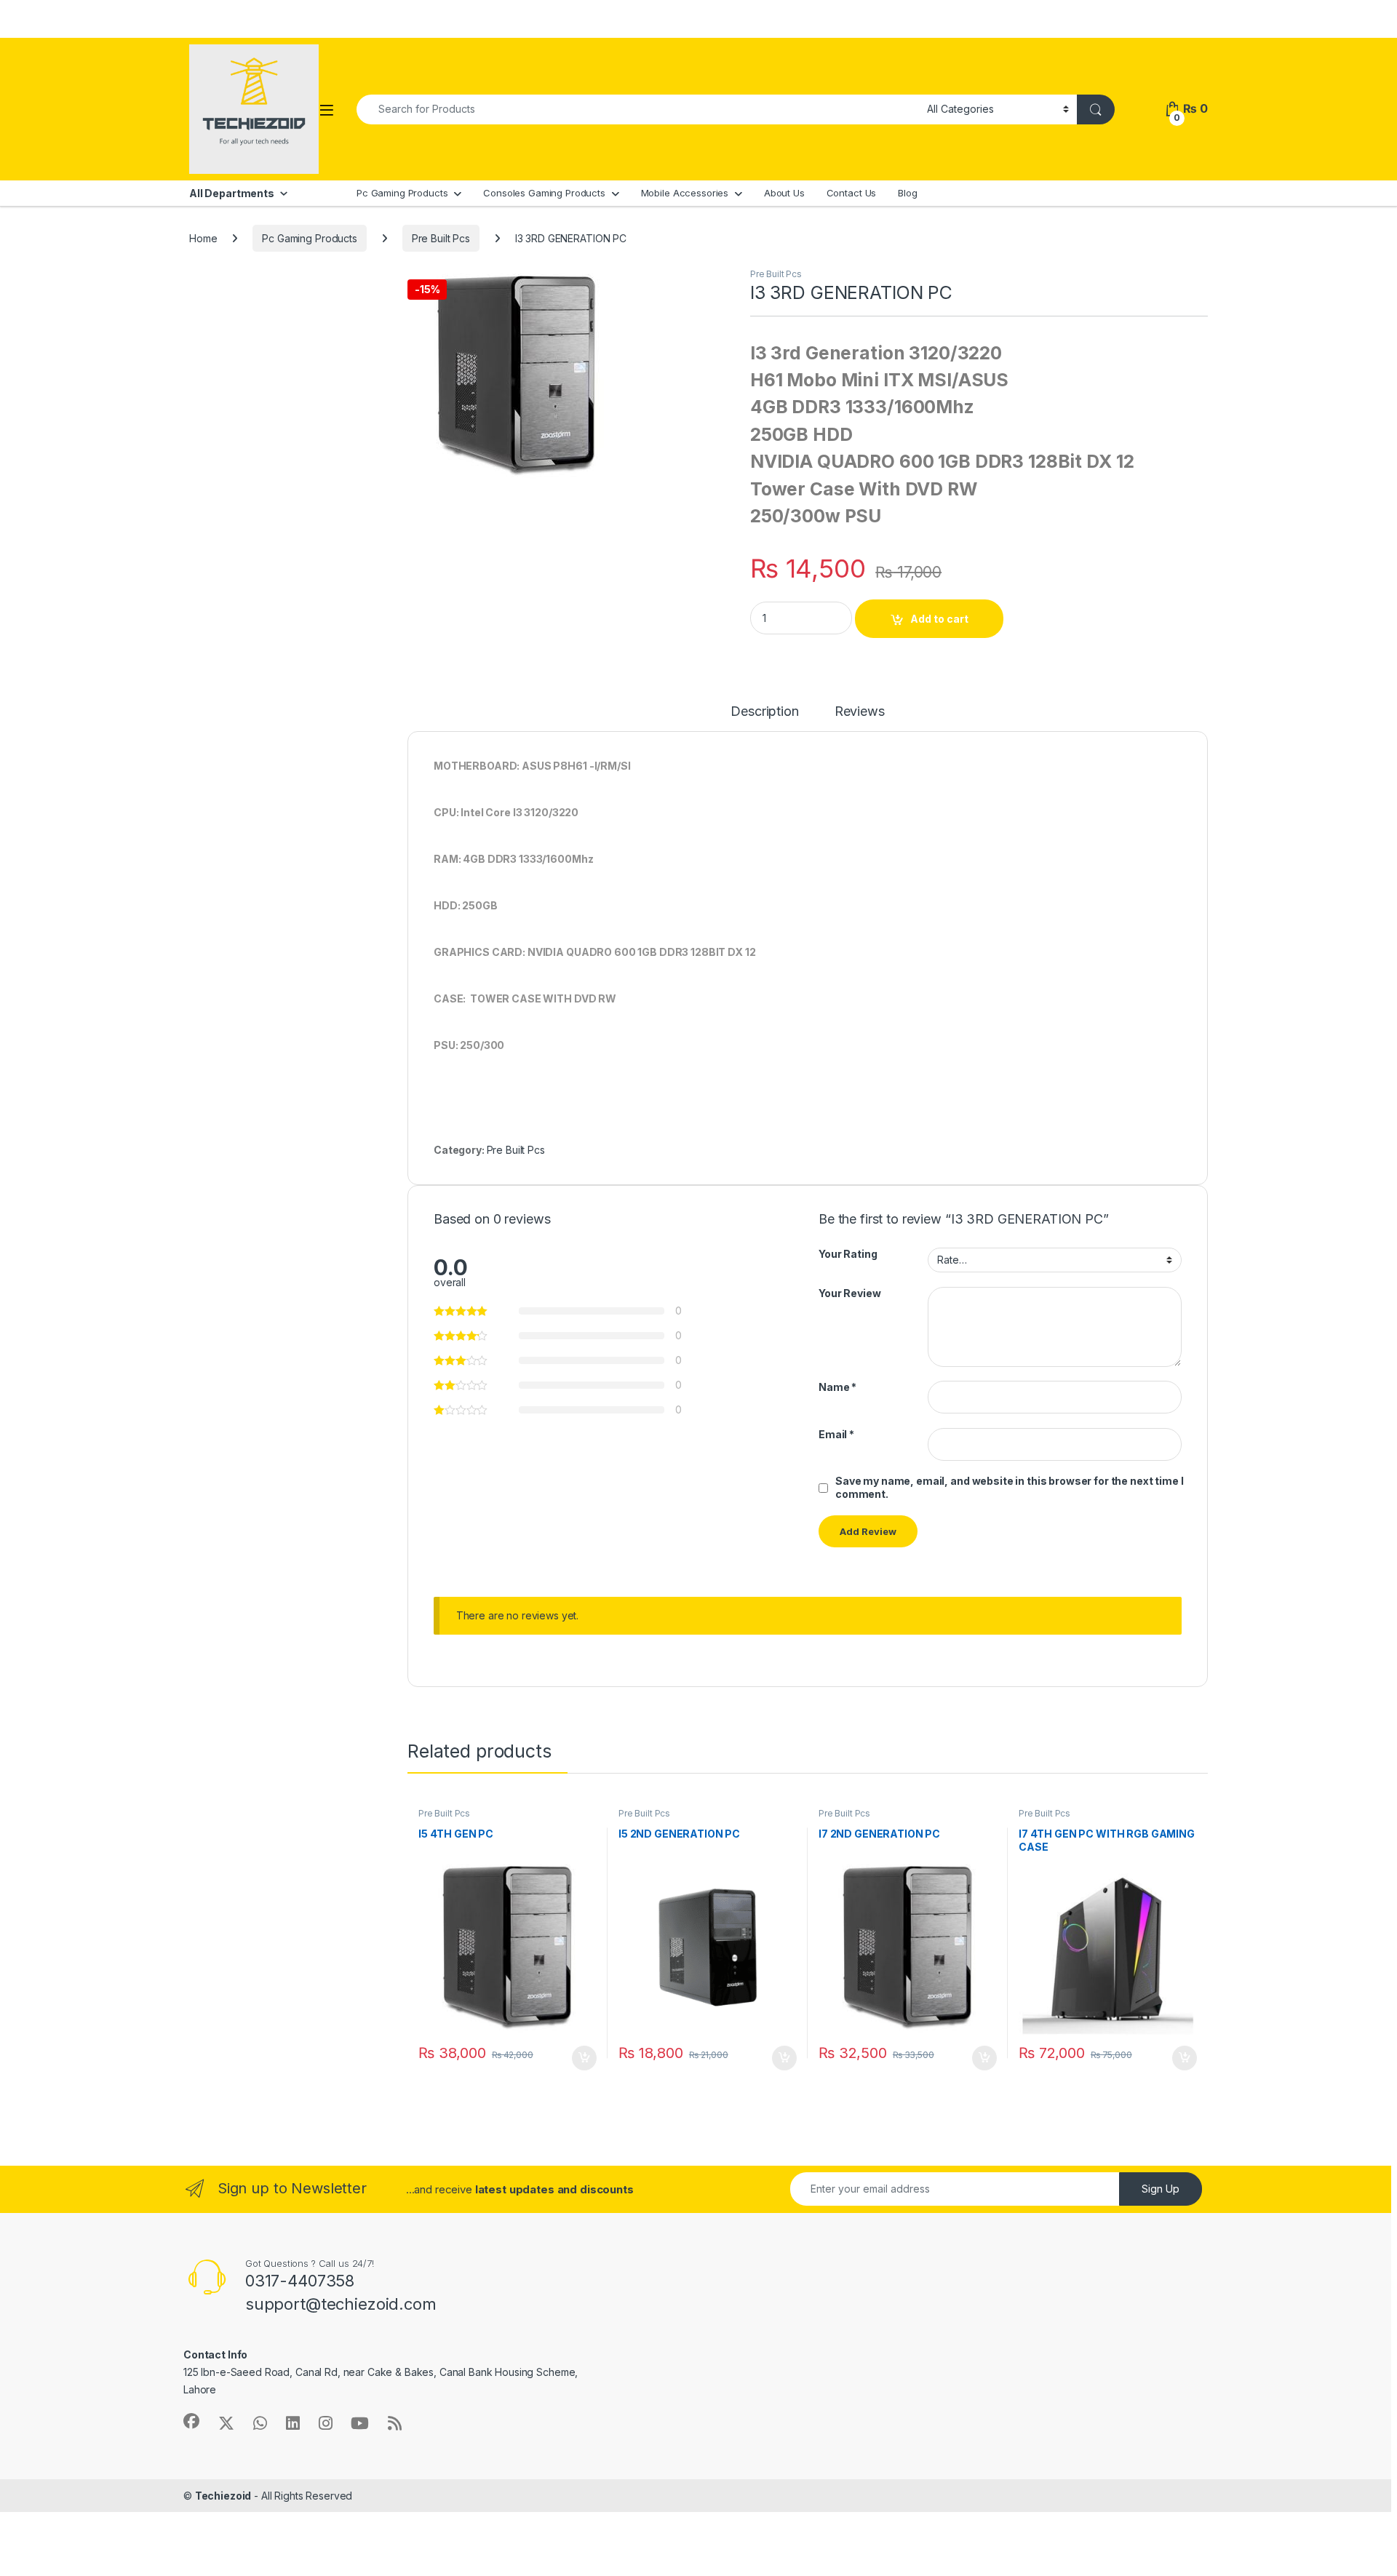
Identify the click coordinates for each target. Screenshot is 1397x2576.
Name (837, 1387)
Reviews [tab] (860, 712)
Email (836, 1434)
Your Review (849, 1293)
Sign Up (1161, 2189)
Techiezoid (223, 2496)
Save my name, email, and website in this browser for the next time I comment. (1009, 1487)
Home (203, 238)
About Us (784, 193)
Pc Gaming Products (402, 193)
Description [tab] (764, 712)
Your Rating (848, 1254)
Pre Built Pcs (441, 238)
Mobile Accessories (685, 193)
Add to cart (939, 619)
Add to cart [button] (584, 2058)
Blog (907, 193)
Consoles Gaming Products (544, 193)
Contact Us (852, 193)
